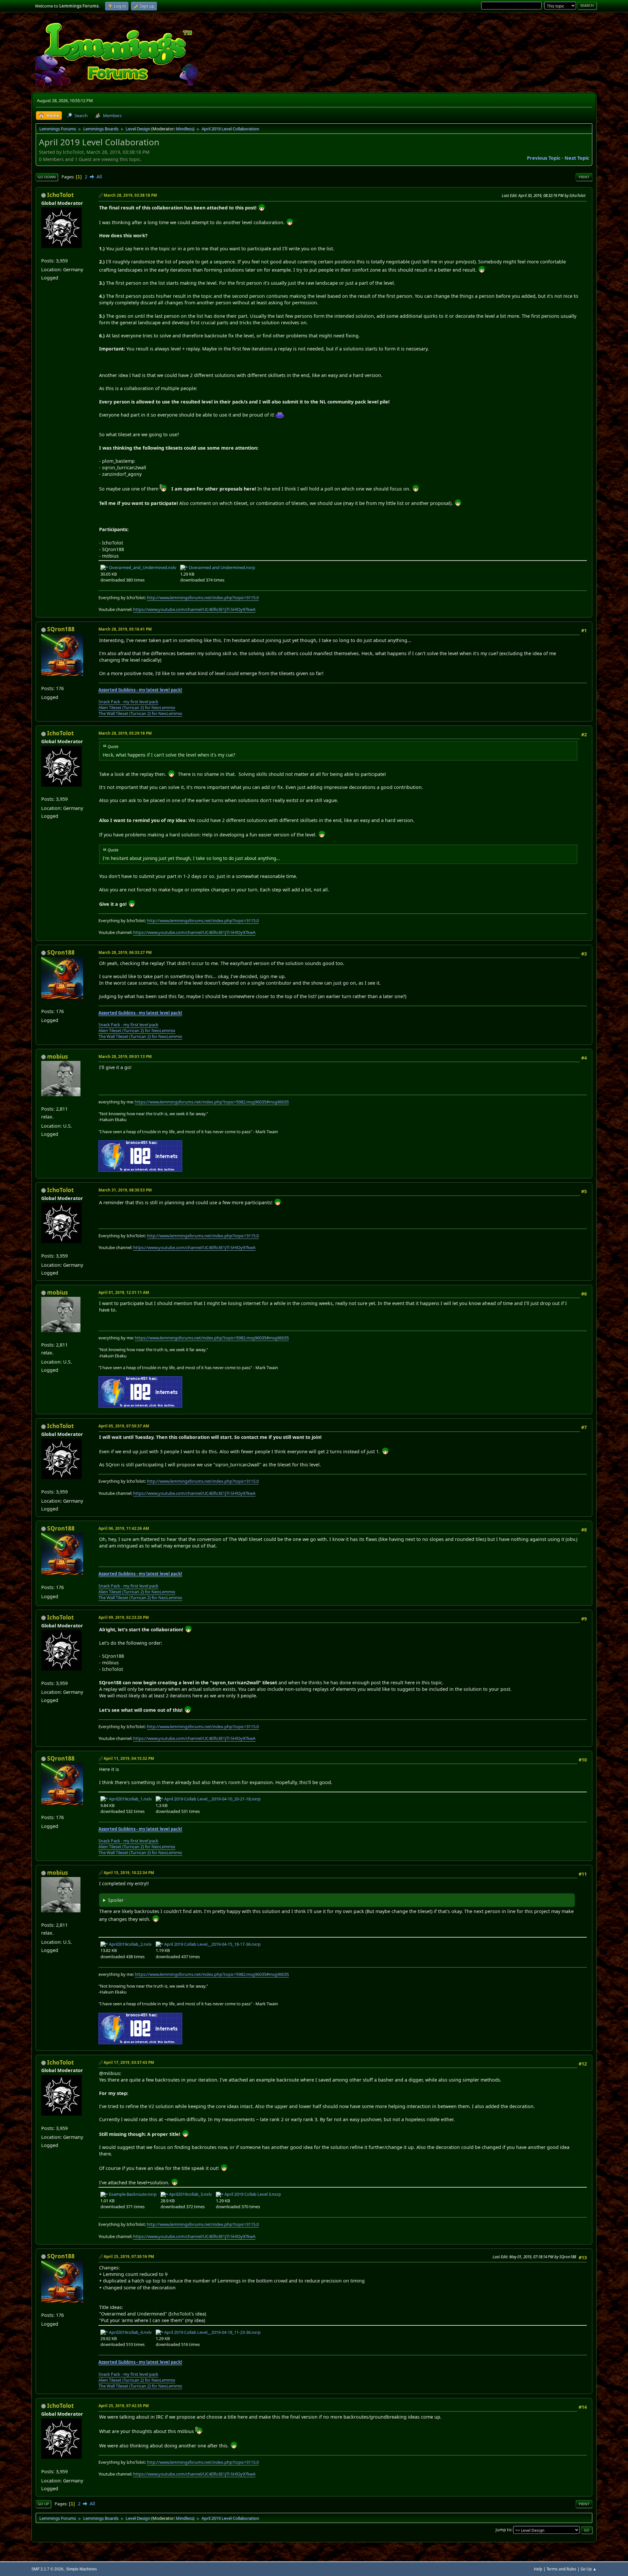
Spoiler (116, 1900)
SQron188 (61, 629)
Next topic (577, 158)
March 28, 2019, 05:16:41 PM (125, 629)
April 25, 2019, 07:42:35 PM (124, 2406)
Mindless (184, 129)
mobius (58, 1056)
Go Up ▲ (589, 2569)
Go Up (43, 2504)
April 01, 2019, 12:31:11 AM (124, 1292)
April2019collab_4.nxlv (130, 2332)
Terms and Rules (561, 2569)
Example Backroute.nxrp (132, 2194)
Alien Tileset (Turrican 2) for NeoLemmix (137, 707)
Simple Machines (81, 2569)
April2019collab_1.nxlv (130, 1799)
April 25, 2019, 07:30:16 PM (129, 2256)
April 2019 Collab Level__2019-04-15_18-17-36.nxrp (212, 1944)
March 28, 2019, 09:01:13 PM (125, 1056)
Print (584, 177)
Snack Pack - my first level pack (128, 702)
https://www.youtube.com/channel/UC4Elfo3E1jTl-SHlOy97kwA (194, 609)
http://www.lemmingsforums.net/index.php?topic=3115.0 (203, 598)
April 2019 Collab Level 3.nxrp (252, 2194)
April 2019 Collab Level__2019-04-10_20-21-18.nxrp (212, 1799)
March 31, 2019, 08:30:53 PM (125, 1190)
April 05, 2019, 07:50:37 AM (124, 1426)
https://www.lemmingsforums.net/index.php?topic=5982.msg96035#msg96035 (212, 1102)
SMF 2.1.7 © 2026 (47, 2569)
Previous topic (544, 158)
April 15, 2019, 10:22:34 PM (129, 1873)
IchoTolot (61, 195)
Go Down (47, 177)
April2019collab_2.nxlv (130, 1944)
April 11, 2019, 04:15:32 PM (129, 1758)
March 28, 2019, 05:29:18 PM (125, 733)
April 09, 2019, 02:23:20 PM (124, 1617)
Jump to (503, 2530)
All (99, 177)
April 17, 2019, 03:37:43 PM (129, 2062)
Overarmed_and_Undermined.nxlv (142, 567)
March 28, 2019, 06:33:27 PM (125, 952)
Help (538, 2569)
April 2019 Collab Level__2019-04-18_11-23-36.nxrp (212, 2332)
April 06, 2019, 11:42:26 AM (124, 1528)
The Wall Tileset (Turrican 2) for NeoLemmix (140, 713)
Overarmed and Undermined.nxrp (221, 567)
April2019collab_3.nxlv (190, 2194)
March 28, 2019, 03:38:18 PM (130, 195)
